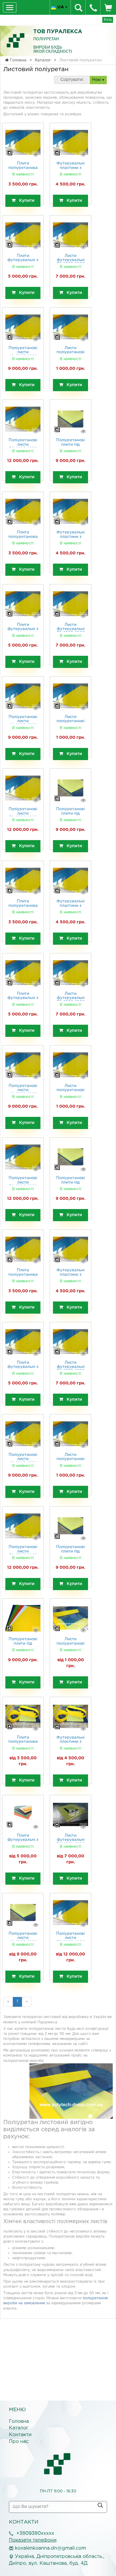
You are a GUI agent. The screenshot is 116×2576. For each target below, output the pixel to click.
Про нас (19, 2442)
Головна (19, 2421)
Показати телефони (33, 2540)
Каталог (19, 2428)
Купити (25, 201)
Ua (61, 7)
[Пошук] (100, 2506)
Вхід (108, 20)
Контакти (20, 2435)
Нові (97, 80)
